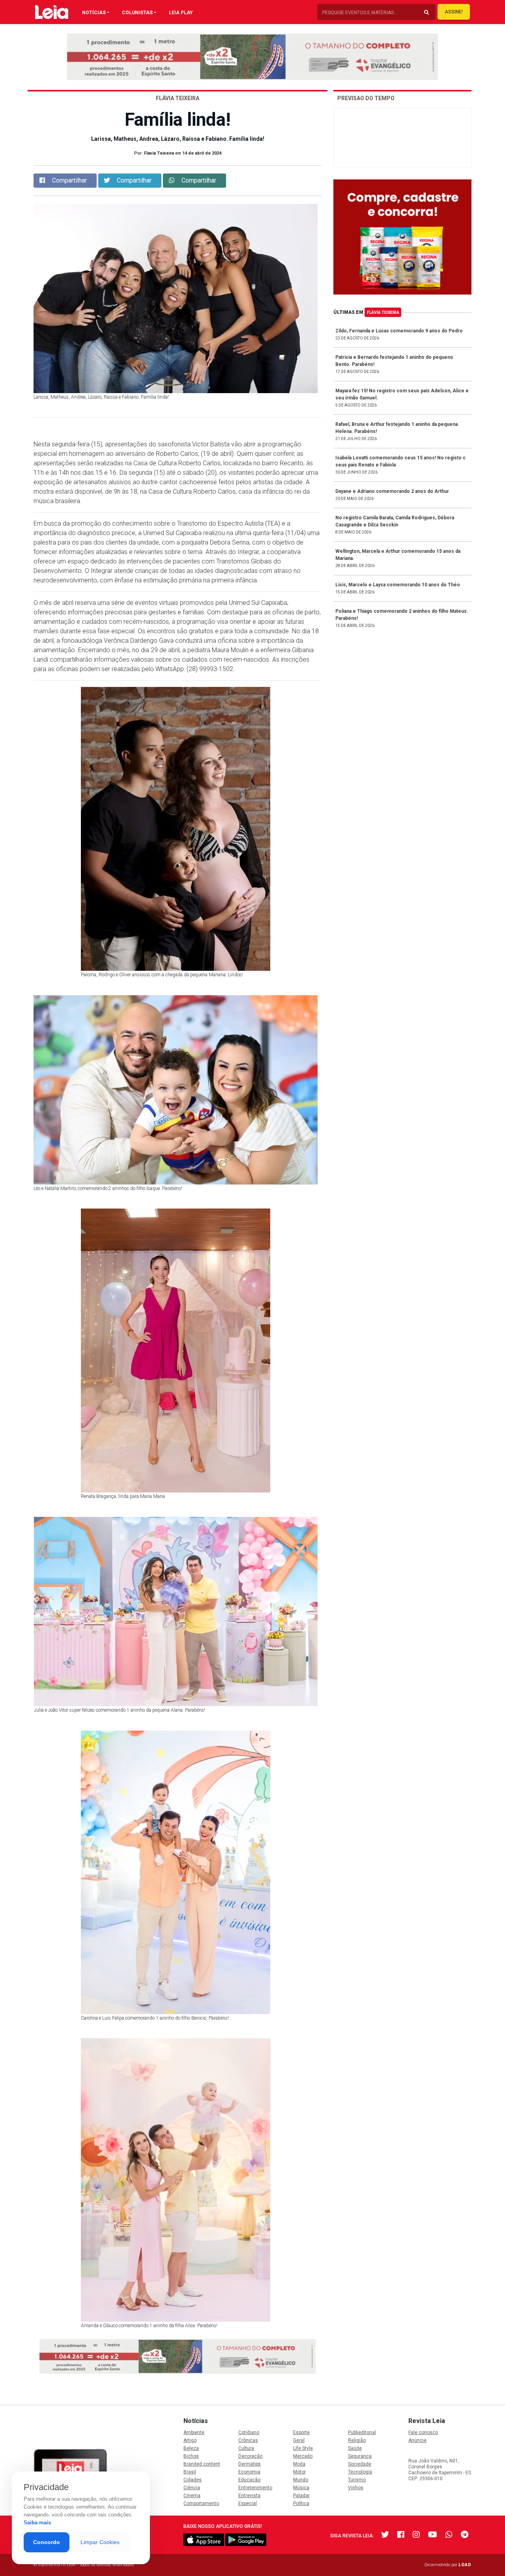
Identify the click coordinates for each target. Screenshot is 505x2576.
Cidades (193, 2480)
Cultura (246, 2448)
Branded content (202, 2464)
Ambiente (194, 2432)
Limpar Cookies (100, 2542)
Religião (357, 2440)
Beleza (191, 2448)
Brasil (190, 2472)
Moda (299, 2464)
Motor (299, 2472)
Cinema (192, 2496)
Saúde (355, 2448)
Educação (249, 2480)
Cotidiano (249, 2432)
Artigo (190, 2440)
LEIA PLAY (181, 13)
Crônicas (248, 2440)
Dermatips (250, 2464)
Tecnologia (360, 2472)
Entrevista (249, 2496)
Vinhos (356, 2488)
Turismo (357, 2480)
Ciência (192, 2488)
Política (301, 2503)
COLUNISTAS (137, 13)
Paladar (301, 2496)
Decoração (250, 2456)
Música (301, 2488)
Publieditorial (362, 2432)
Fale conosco (423, 2432)
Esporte (301, 2432)
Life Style (303, 2448)
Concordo (47, 2542)
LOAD (465, 2565)
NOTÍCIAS (94, 13)
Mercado (303, 2456)
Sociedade (360, 2464)
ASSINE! (454, 12)
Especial (248, 2503)
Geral (299, 2440)
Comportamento (201, 2503)
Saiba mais (37, 2523)
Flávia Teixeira (383, 312)
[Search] (426, 13)
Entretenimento (255, 2488)
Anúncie (417, 2440)
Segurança (360, 2456)
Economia (249, 2472)
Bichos (191, 2456)
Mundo (301, 2480)
